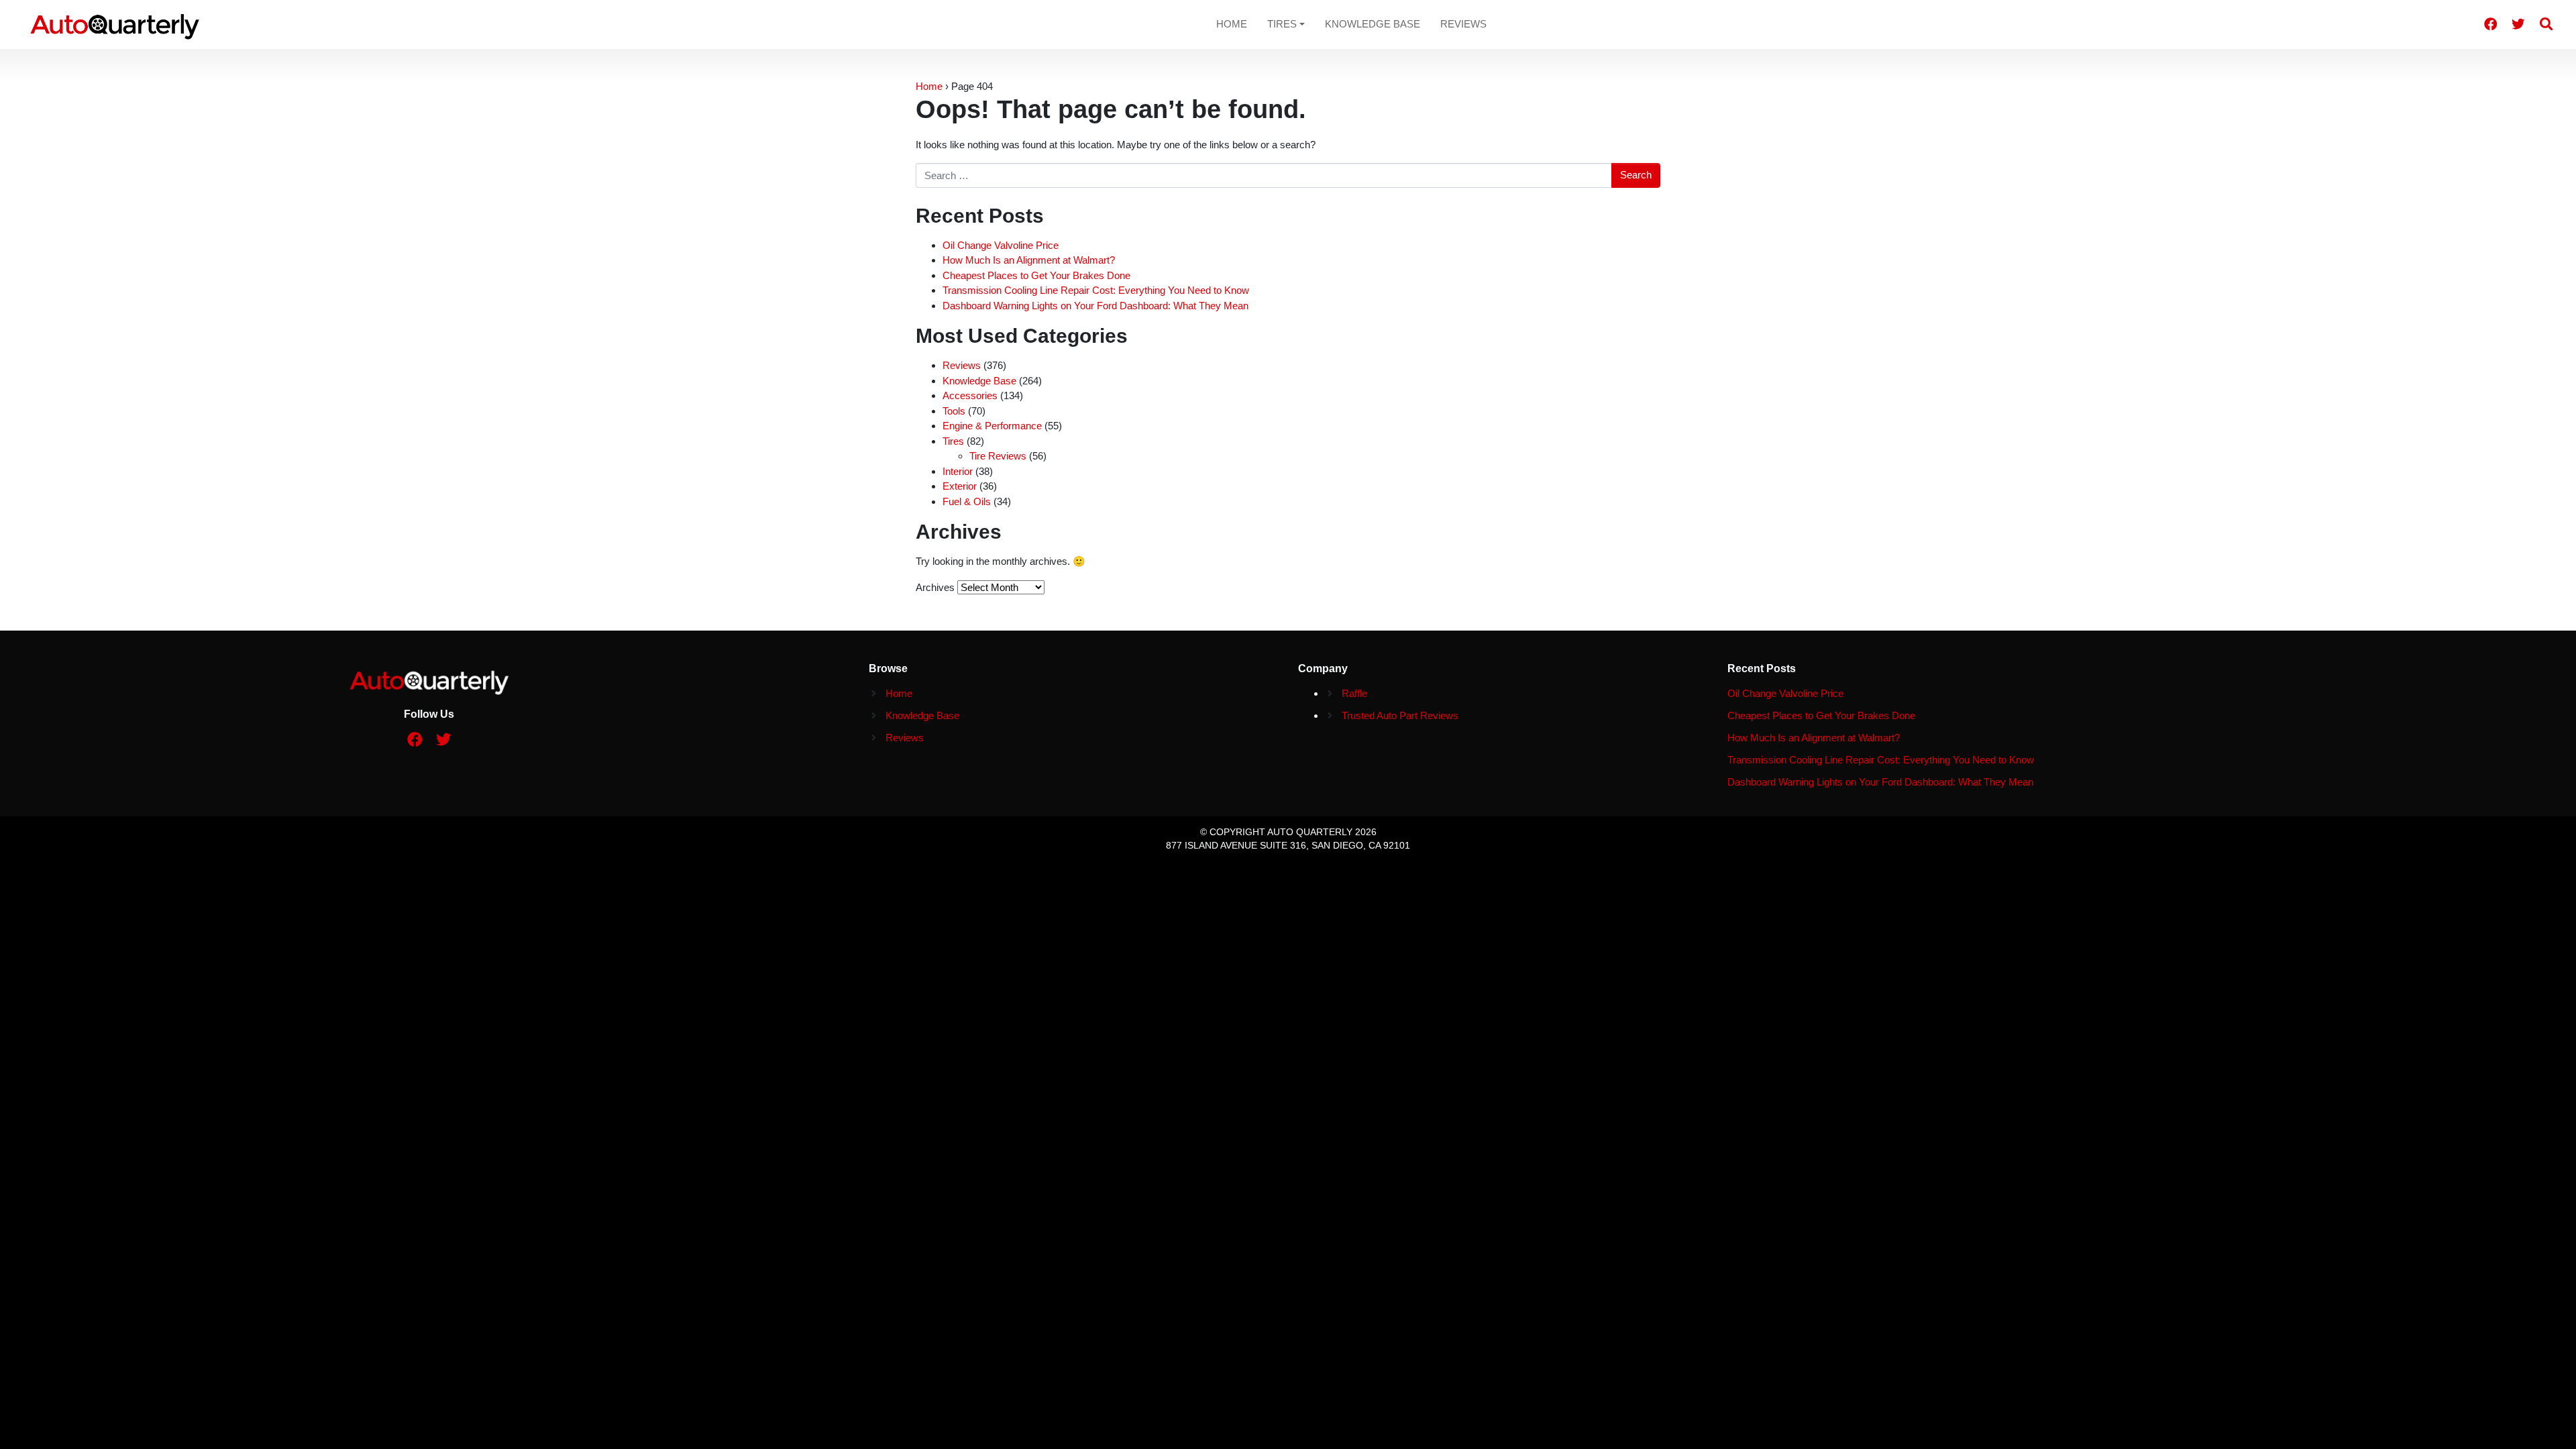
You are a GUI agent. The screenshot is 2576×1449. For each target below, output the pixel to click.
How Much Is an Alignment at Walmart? (1029, 260)
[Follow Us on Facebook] (2491, 24)
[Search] (2546, 24)
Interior (958, 471)
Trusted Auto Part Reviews (1400, 715)
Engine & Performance (992, 426)
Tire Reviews (998, 456)
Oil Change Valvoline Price (1001, 245)
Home (1232, 24)
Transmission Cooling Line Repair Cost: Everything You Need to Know (1096, 290)
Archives (935, 587)
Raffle (1354, 693)
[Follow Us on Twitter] (2518, 24)
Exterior (960, 486)
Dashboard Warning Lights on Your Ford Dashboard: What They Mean (1095, 306)
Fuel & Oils (967, 501)
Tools (954, 411)
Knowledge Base (1373, 24)
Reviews (1463, 24)
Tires (1282, 24)
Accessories (970, 395)
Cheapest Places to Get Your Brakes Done (1036, 275)
